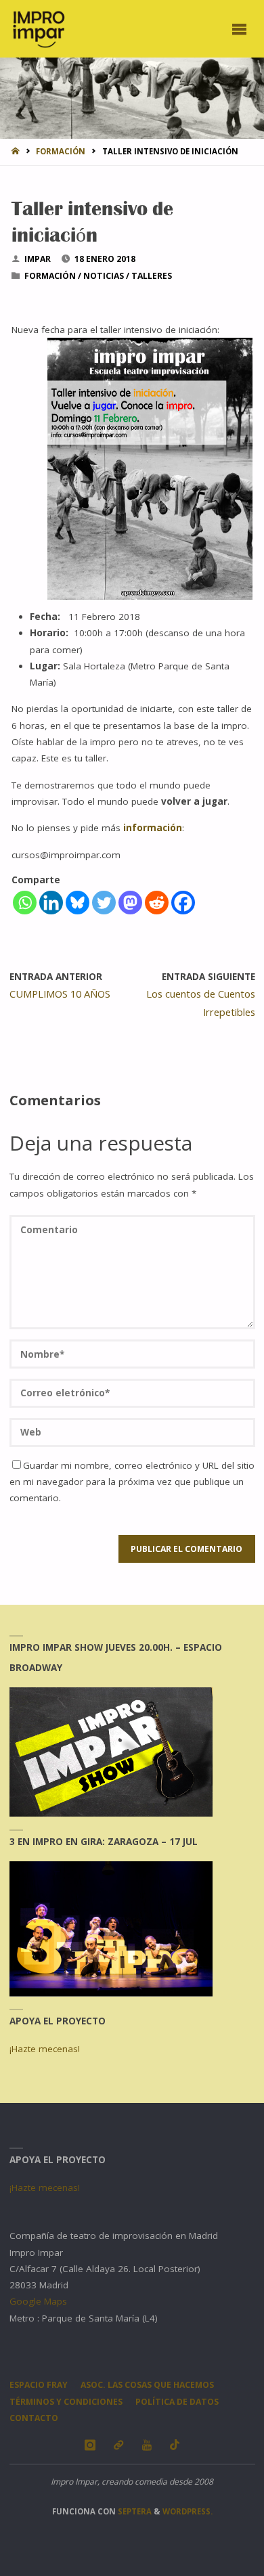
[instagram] (90, 2445)
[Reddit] (157, 903)
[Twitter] (104, 903)
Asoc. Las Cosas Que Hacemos (147, 2385)
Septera (134, 2511)
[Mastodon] (130, 903)
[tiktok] (175, 2445)
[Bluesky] (78, 903)
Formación (61, 151)
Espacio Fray (39, 2385)
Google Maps (38, 2301)
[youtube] (147, 2445)
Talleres (152, 276)
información (153, 828)
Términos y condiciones (66, 2402)
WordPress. (188, 2511)
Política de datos (177, 2402)
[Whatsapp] (25, 903)
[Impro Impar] (38, 28)
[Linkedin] (51, 903)
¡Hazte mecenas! (45, 2049)
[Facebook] (183, 903)
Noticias (104, 276)
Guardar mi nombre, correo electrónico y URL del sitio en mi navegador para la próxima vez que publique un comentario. (132, 1482)
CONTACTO (34, 2418)
